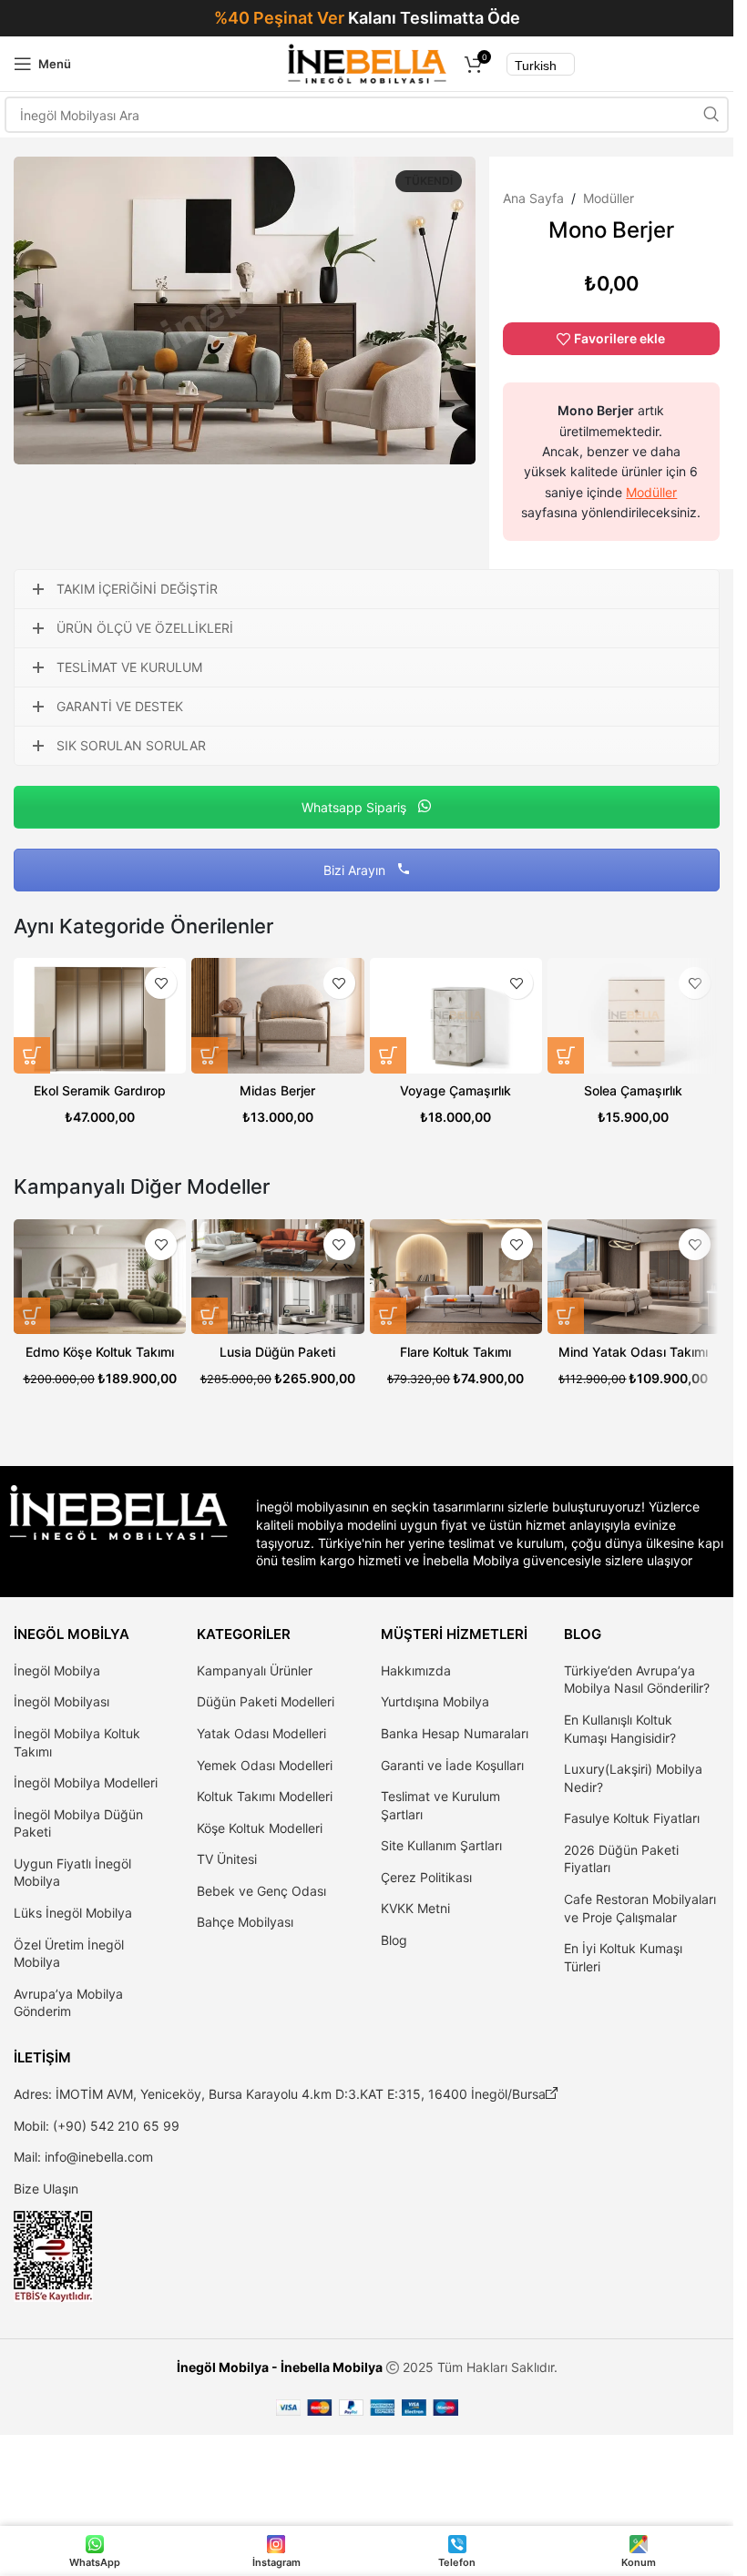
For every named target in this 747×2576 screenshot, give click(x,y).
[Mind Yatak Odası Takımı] (634, 1277)
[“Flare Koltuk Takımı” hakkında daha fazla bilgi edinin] (388, 1316)
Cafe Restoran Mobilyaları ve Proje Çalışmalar (640, 1908)
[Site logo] (367, 62)
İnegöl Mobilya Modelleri (86, 1782)
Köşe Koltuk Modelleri (260, 1828)
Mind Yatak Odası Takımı (633, 1352)
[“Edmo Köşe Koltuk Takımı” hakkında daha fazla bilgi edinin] (32, 1316)
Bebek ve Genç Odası (261, 1891)
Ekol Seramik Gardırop (100, 1090)
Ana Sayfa (533, 198)
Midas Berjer (277, 1090)
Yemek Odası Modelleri (265, 1765)
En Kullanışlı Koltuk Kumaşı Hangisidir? (620, 1729)
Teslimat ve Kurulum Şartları (440, 1805)
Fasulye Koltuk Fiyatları (632, 1818)
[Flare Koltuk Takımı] (456, 1277)
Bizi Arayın (356, 870)
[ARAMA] (711, 115)
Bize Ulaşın (46, 2189)
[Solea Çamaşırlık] (634, 1015)
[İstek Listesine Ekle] (161, 983)
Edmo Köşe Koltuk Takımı (100, 1352)
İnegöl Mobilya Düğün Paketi (78, 1823)
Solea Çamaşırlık (633, 1090)
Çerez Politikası (426, 1877)
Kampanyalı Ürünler (255, 1670)
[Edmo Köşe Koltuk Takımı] (100, 1277)
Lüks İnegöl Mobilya (73, 1913)
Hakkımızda (416, 1670)
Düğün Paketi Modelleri (266, 1701)
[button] (32, 1055)
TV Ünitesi (227, 1859)
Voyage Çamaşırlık (455, 1090)
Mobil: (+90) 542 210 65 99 (97, 2126)
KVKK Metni (415, 1908)
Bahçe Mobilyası (245, 1922)
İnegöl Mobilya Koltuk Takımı (77, 1742)
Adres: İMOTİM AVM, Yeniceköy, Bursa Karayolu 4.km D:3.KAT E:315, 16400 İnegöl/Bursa (286, 2094)
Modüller (609, 198)
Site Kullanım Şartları (441, 1845)
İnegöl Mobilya (57, 1670)
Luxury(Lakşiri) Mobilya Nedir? (633, 1778)
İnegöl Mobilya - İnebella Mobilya (280, 2367)
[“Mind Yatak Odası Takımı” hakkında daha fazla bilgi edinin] (566, 1316)
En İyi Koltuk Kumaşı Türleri (623, 1957)
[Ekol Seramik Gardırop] (100, 1015)
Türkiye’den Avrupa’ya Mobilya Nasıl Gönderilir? (637, 1680)
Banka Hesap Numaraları (455, 1733)
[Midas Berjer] (277, 1015)
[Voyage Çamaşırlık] (456, 1015)
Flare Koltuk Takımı (455, 1352)
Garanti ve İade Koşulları (452, 1765)
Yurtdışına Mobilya (435, 1701)
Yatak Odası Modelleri (261, 1733)
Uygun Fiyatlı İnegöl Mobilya (72, 1873)
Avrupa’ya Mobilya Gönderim (68, 2003)
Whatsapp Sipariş (356, 807)
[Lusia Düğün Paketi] (277, 1277)
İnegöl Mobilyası (61, 1701)
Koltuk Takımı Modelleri (265, 1796)
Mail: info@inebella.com (83, 2157)
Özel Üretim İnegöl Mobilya (69, 1954)
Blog (394, 1940)
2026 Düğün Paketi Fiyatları (621, 1859)
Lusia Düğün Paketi (277, 1352)
